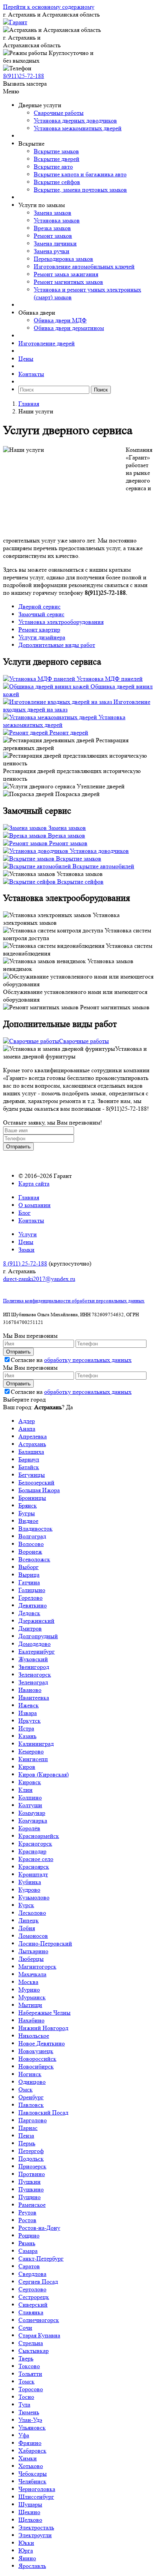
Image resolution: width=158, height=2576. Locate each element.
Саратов (29, 2266)
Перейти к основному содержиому (49, 7)
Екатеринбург (37, 1651)
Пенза (26, 2136)
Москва (28, 1982)
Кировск (30, 1782)
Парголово (33, 2120)
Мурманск (32, 1997)
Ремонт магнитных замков (68, 282)
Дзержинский (36, 1621)
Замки (26, 1250)
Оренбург (31, 2097)
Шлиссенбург (36, 2497)
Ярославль (32, 2566)
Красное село (36, 1859)
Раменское (32, 2205)
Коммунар (32, 1813)
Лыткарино (33, 1951)
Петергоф (31, 2151)
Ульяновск (32, 2428)
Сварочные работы (59, 113)
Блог (25, 1213)
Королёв (29, 1828)
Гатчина (29, 1582)
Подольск (31, 2159)
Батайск (29, 1467)
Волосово (31, 1544)
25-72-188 (24, 76)
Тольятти (30, 2374)
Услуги (28, 1234)
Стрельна (31, 2343)
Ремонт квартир (39, 629)
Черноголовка (37, 2489)
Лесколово (32, 1913)
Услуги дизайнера (42, 637)
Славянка (31, 2312)
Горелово (30, 1598)
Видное (28, 1521)
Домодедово (35, 1644)
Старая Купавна (39, 2335)
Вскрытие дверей (57, 159)
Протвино (32, 2174)
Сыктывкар (34, 2351)
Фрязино (30, 2443)
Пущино (30, 2197)
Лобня (27, 1928)
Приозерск (32, 2166)
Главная (29, 404)
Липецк (29, 1920)
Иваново (30, 1690)
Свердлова (32, 2274)
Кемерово (31, 1751)
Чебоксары (33, 2474)
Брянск (28, 1505)
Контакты (31, 374)
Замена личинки (55, 243)
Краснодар (32, 1851)
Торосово (31, 2389)
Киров (27, 1767)
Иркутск (30, 1721)
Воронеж (30, 1552)
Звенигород (34, 1667)
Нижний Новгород (43, 2028)
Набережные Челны (44, 2013)
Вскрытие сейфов (57, 182)
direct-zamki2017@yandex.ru (39, 1279)
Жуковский (33, 1659)
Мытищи (30, 2005)
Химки (28, 2458)
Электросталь (36, 2527)
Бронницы (32, 1498)
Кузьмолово (34, 1897)
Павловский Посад (43, 2112)
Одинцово (32, 2082)
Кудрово (29, 1890)
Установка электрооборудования (61, 622)
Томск (26, 2381)
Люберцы (31, 1959)
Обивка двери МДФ (60, 320)
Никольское (34, 2036)
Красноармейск (39, 1836)
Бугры (27, 1513)
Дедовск (29, 1613)
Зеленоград (33, 1682)
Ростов (27, 2220)
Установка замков (57, 220)
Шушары (30, 2504)
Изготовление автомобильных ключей (84, 266)
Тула (24, 2404)
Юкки (26, 2543)
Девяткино (33, 1605)
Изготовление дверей (47, 343)
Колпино (30, 1797)
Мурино (29, 1990)
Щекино (29, 2512)
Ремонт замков (53, 236)
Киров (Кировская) (44, 1774)
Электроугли (35, 2535)
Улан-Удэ (30, 2420)
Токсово (29, 2366)
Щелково (30, 2520)
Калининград (36, 1744)
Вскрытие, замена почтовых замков (80, 190)
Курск (26, 1905)
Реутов (27, 2212)
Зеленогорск (35, 1674)
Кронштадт (33, 1874)
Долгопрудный (38, 1636)
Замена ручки (52, 251)
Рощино (29, 2235)
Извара (28, 1713)
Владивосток (35, 1529)
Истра (26, 1728)
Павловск (31, 2105)
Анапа (27, 1429)
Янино (27, 2558)
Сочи (25, 2328)
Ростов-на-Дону (39, 2228)
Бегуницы (32, 1475)
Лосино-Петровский (45, 1943)
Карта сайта (34, 1184)
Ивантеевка (34, 1698)
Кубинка (30, 1882)
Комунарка (33, 1820)
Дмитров (30, 1628)
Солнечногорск (39, 2320)
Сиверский (33, 2305)
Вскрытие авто (53, 167)
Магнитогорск (37, 1966)
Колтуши (30, 1805)
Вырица (29, 1575)
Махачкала (32, 1974)
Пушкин (30, 2182)
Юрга (26, 2550)
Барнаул (29, 1459)
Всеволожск (34, 1559)
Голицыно (32, 1590)
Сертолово (32, 2289)
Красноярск (34, 1867)
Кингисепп (33, 1759)
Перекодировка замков (63, 259)
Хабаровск (32, 2451)
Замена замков (53, 213)
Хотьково (31, 2466)
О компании (35, 1205)
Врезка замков (52, 228)
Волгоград (32, 1536)
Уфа (24, 2435)
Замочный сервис (41, 614)
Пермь (27, 2143)
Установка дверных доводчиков (75, 120)
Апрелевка (33, 1436)
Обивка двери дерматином (69, 328)
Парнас (28, 2128)
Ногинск (30, 2074)
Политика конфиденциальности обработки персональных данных (74, 1301)
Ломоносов (33, 1936)
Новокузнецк (36, 2051)
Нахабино (31, 2020)
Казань (27, 1736)
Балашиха (31, 1452)
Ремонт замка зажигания (66, 274)
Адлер (27, 1421)
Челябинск (32, 2481)
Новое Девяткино (42, 2043)
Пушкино (31, 2189)
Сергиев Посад (38, 2282)
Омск (26, 2089)
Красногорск (35, 1844)
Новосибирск (36, 2066)
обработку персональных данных (88, 1360)
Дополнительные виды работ (57, 645)
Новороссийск (37, 2059)
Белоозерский (36, 1482)
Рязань (27, 2243)
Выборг (29, 1567)
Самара (28, 2251)
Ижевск (29, 1705)
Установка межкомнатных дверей (78, 128)
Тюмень (29, 2412)
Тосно (26, 2397)
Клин (26, 1790)
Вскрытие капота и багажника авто (80, 174)
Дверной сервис (39, 606)
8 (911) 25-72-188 (25, 1263)
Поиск (101, 390)
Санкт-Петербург (41, 2258)
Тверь (26, 2358)
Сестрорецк (34, 2297)
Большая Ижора (39, 1490)
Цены (26, 359)
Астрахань (32, 1444)
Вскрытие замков (56, 151)
